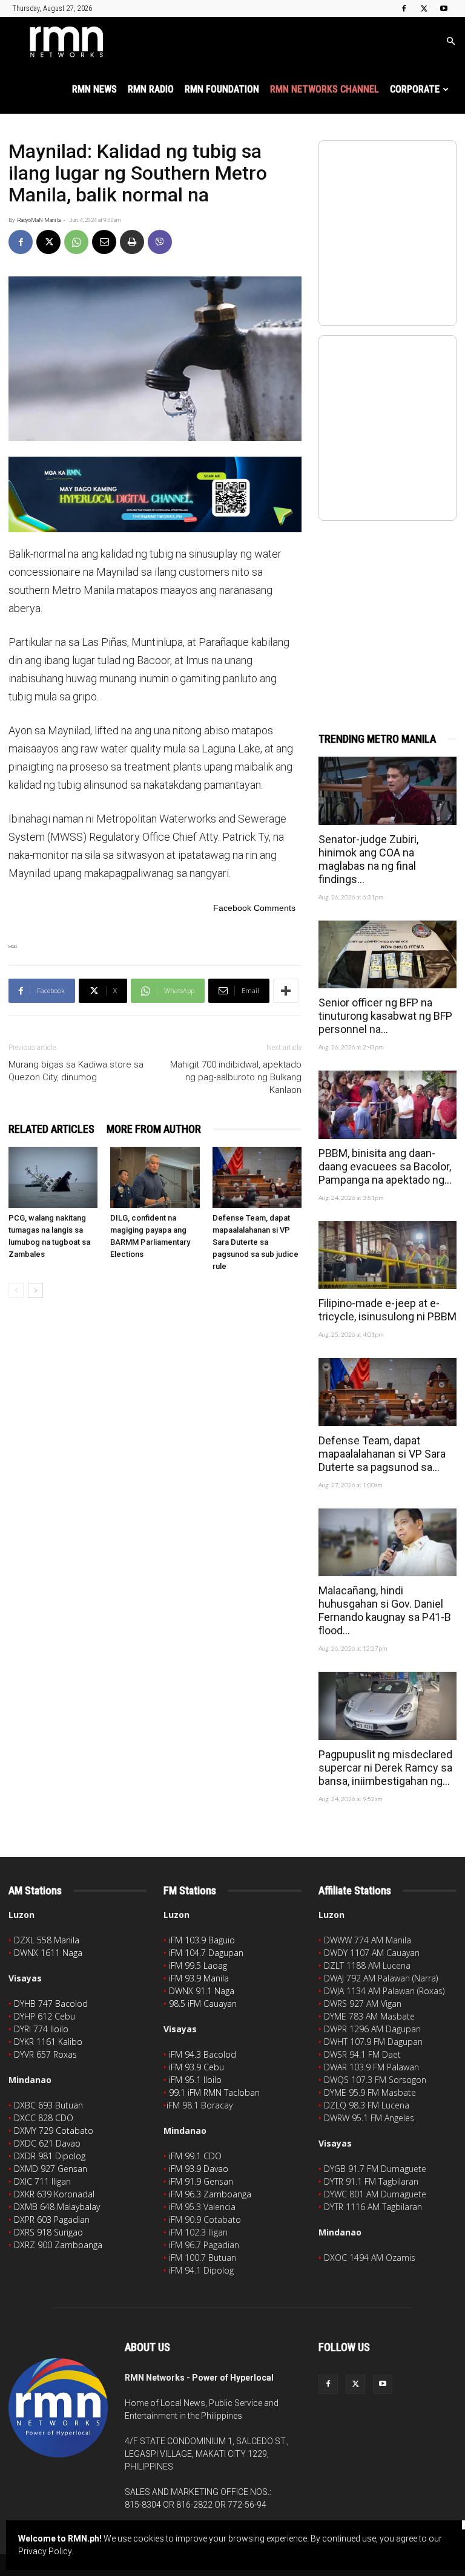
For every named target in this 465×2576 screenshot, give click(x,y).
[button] (450, 41)
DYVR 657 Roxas (45, 2054)
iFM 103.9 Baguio (202, 1940)
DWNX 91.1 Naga (202, 1991)
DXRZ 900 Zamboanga (58, 2245)
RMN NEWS (94, 89)
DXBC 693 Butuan (48, 2105)
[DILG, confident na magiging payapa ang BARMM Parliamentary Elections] (155, 1177)
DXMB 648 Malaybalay (57, 2207)
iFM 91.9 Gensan (201, 2181)
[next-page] (35, 1290)
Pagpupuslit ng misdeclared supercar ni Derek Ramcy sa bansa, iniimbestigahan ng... (385, 1768)
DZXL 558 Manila (47, 1940)
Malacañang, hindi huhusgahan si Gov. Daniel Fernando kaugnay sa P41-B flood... (385, 1610)
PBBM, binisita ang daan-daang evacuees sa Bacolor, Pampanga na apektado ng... (385, 1166)
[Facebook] (404, 8)
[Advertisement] (387, 613)
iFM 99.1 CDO (195, 2156)
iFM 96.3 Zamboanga (210, 2194)
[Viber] (160, 242)
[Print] (132, 242)
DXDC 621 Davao (47, 2143)
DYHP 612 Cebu (45, 2016)
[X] (424, 8)
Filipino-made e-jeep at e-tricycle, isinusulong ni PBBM (387, 1310)
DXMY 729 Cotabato (54, 2131)
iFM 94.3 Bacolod (203, 2054)
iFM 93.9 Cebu (196, 2067)
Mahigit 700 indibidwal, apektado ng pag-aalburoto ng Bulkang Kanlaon (236, 1077)
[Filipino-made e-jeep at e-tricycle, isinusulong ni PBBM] (387, 1255)
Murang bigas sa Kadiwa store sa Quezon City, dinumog (76, 1071)
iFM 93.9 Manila (199, 1978)
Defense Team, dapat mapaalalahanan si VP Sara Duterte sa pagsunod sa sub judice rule (256, 1242)
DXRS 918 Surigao (48, 2232)
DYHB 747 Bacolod (51, 2004)
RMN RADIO (151, 89)
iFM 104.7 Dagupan (206, 1953)
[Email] (104, 242)
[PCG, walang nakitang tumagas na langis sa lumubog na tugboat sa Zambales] (53, 1177)
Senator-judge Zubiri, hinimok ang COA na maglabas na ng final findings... (368, 859)
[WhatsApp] (76, 242)
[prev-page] (16, 1290)
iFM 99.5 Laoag (198, 1965)
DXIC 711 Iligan (42, 2181)
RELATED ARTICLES (51, 1129)
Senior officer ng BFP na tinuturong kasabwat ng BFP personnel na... (385, 1016)
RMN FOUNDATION (222, 89)
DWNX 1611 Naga (48, 1953)
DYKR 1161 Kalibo (48, 2042)
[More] (286, 991)
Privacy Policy (45, 2551)
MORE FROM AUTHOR (154, 1129)
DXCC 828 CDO (44, 2118)
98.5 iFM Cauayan (203, 2004)
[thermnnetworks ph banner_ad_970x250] (155, 494)
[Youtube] (444, 8)
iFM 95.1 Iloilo (195, 2080)
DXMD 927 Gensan (51, 2169)
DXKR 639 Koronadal (54, 2194)
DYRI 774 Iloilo (41, 2029)
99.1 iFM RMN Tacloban (214, 2092)
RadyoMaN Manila (39, 220)
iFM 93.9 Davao (199, 2169)
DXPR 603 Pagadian (52, 2219)
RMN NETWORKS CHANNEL (325, 89)
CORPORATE (415, 89)
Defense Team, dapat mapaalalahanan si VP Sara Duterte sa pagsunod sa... (382, 1454)
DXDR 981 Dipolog (50, 2156)
